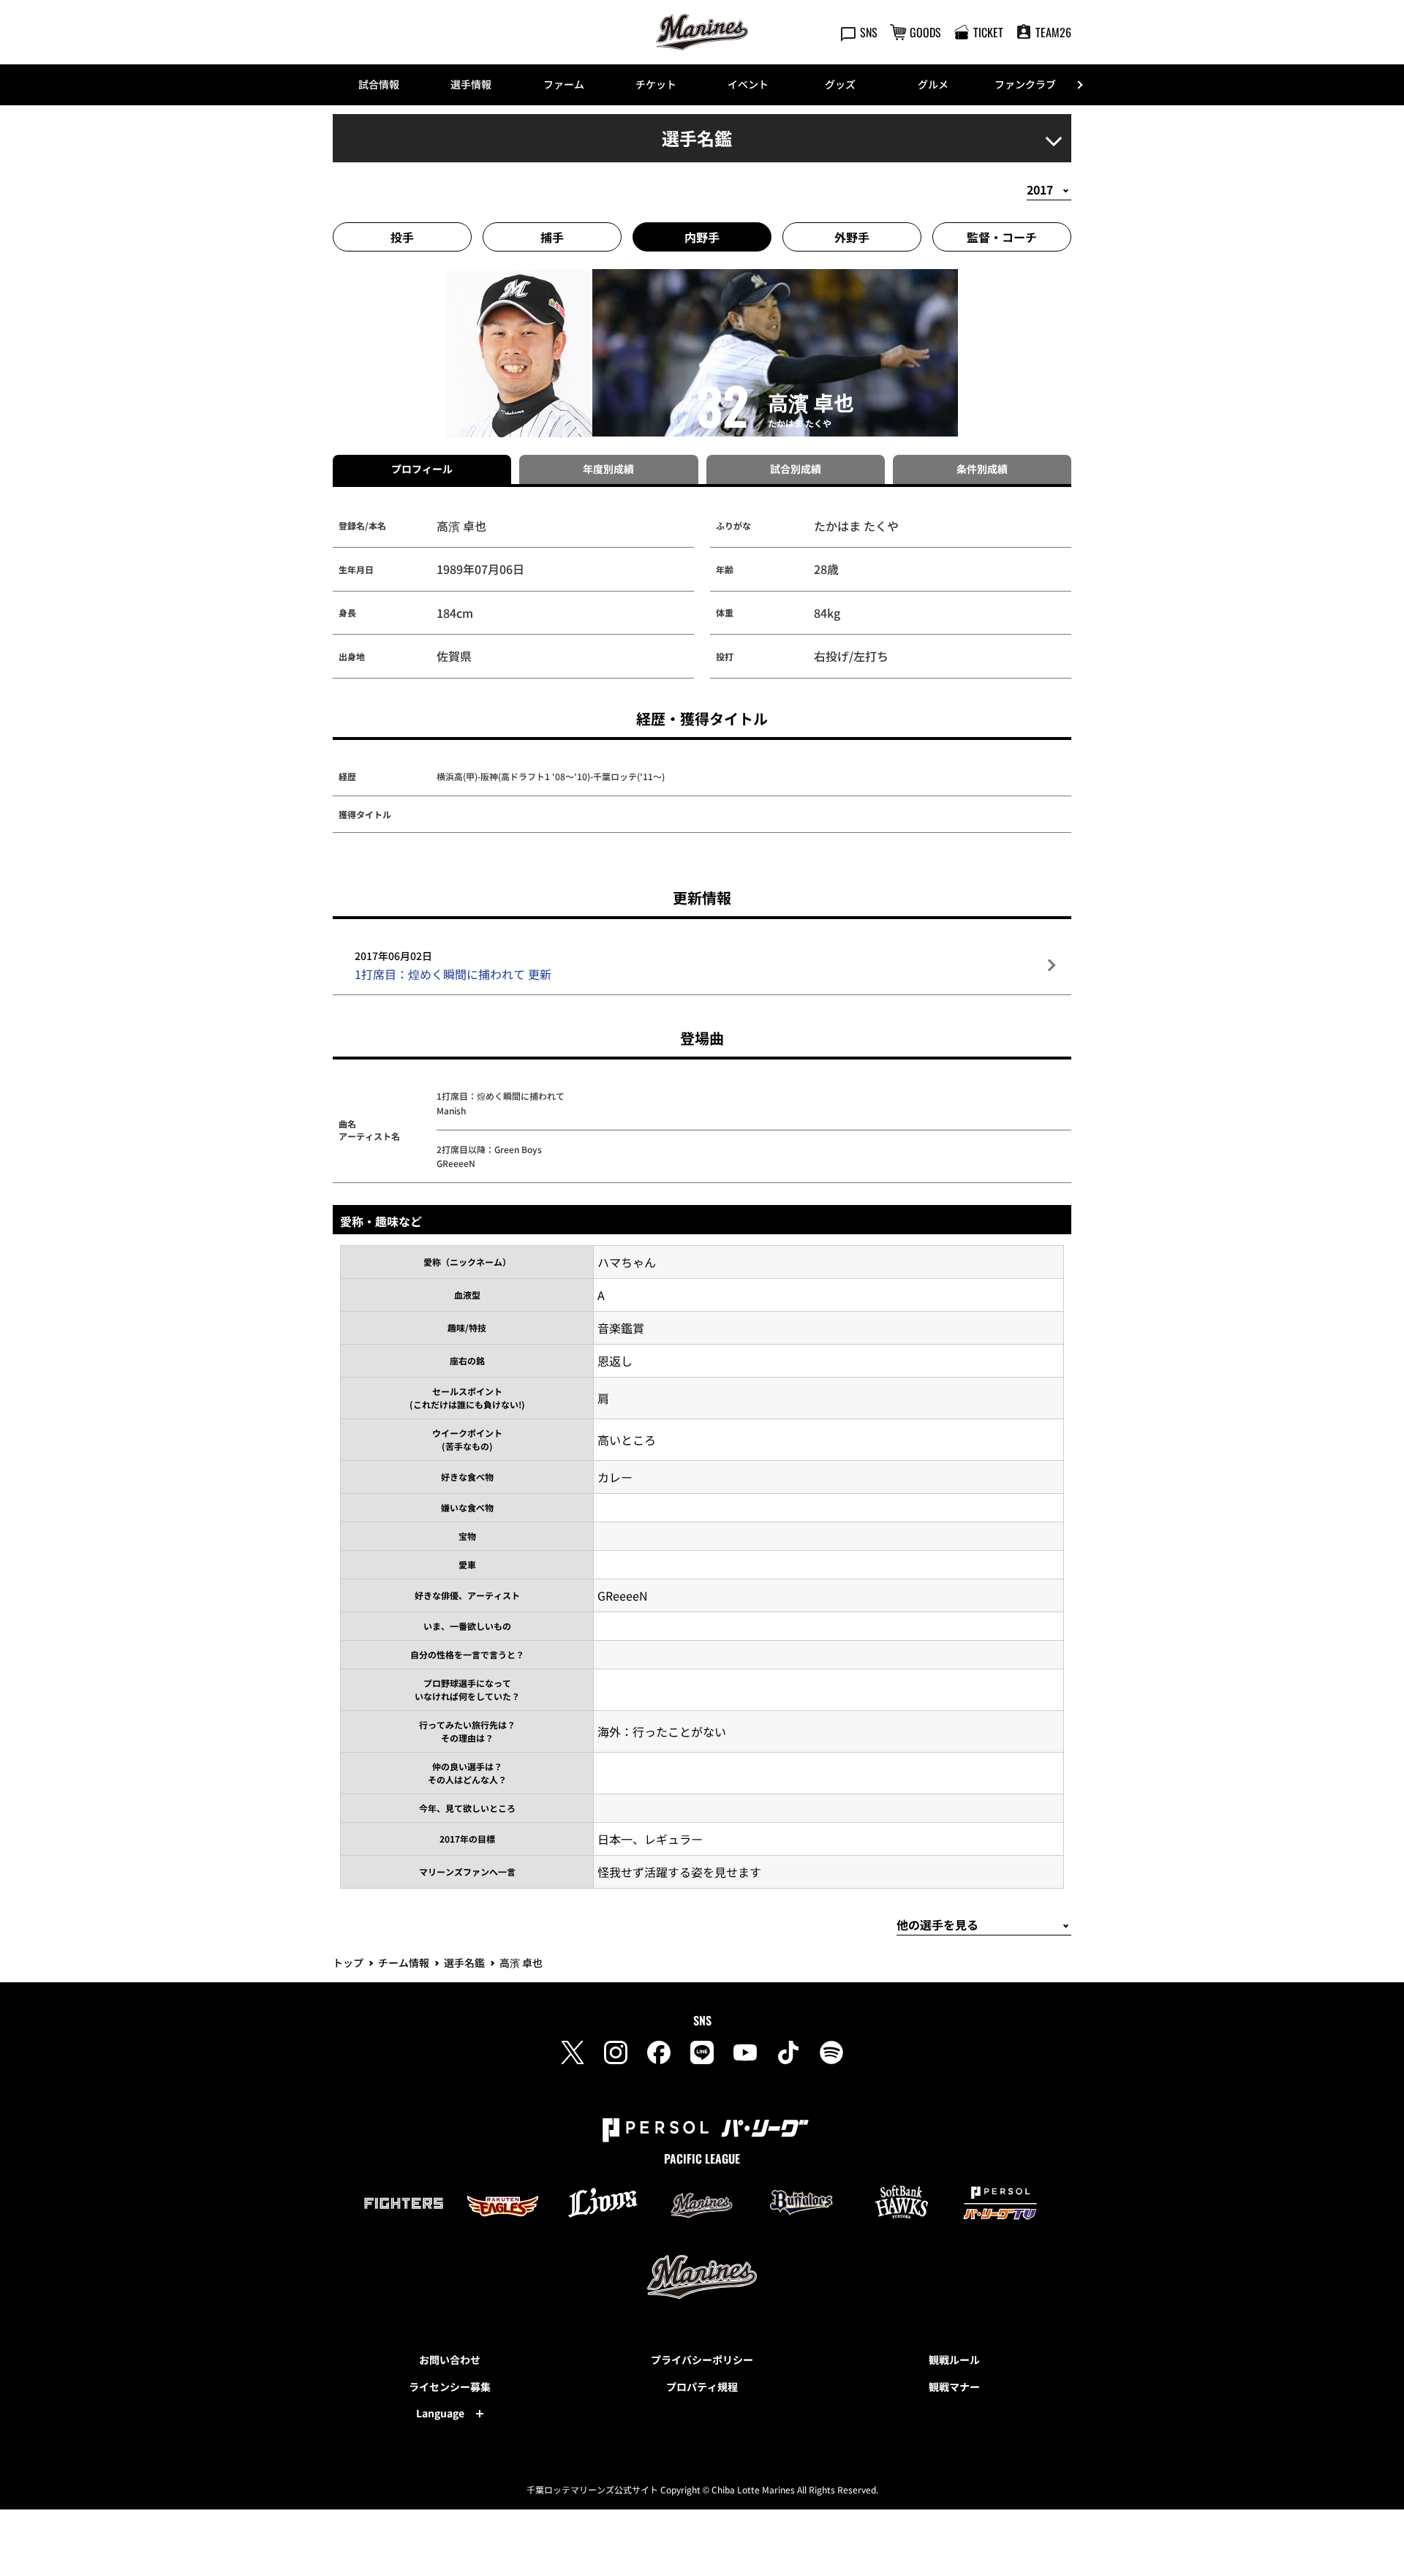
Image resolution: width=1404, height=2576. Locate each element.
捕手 (552, 237)
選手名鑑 (464, 1963)
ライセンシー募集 (450, 2387)
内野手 (702, 237)
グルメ (933, 84)
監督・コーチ (1002, 237)
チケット (656, 84)
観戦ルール (954, 2360)
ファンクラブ (1025, 84)
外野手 (852, 237)
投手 (402, 237)
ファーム (564, 84)
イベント (748, 84)
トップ (348, 1963)
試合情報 (379, 84)
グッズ (840, 84)
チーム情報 (404, 1963)
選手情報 (471, 84)
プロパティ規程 (702, 2387)
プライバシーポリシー (702, 2360)
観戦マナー (954, 2387)
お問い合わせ (450, 2360)
